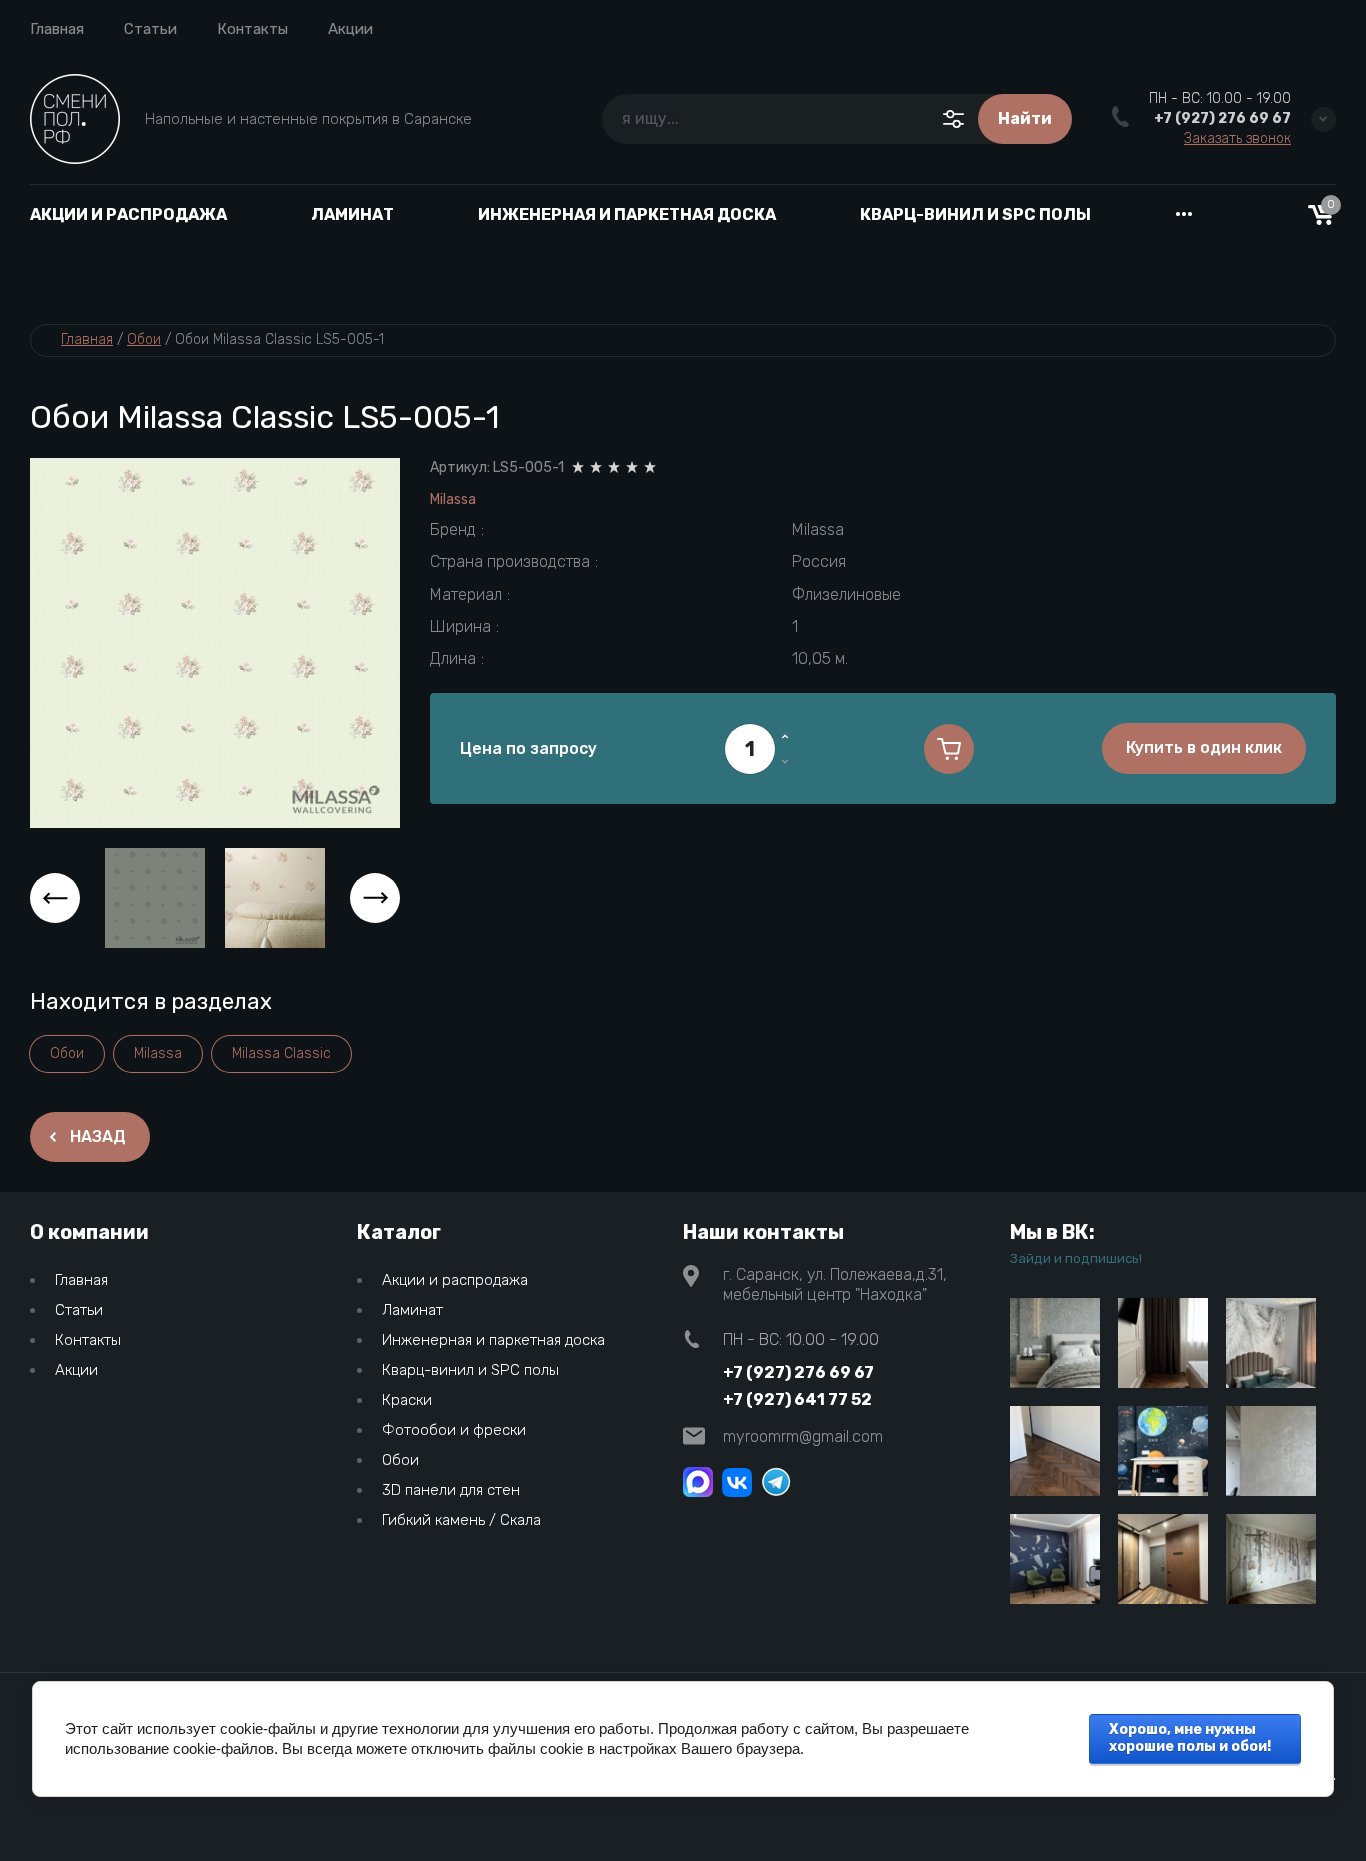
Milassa (453, 499)
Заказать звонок (1237, 139)
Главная (57, 29)
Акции (350, 29)
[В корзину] (949, 749)
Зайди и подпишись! (1076, 1258)
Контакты (252, 29)
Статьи (150, 29)
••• (1184, 214)
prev (55, 898)
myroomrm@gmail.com (803, 1436)
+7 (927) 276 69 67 (1222, 118)
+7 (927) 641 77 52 (797, 1399)
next (375, 898)
